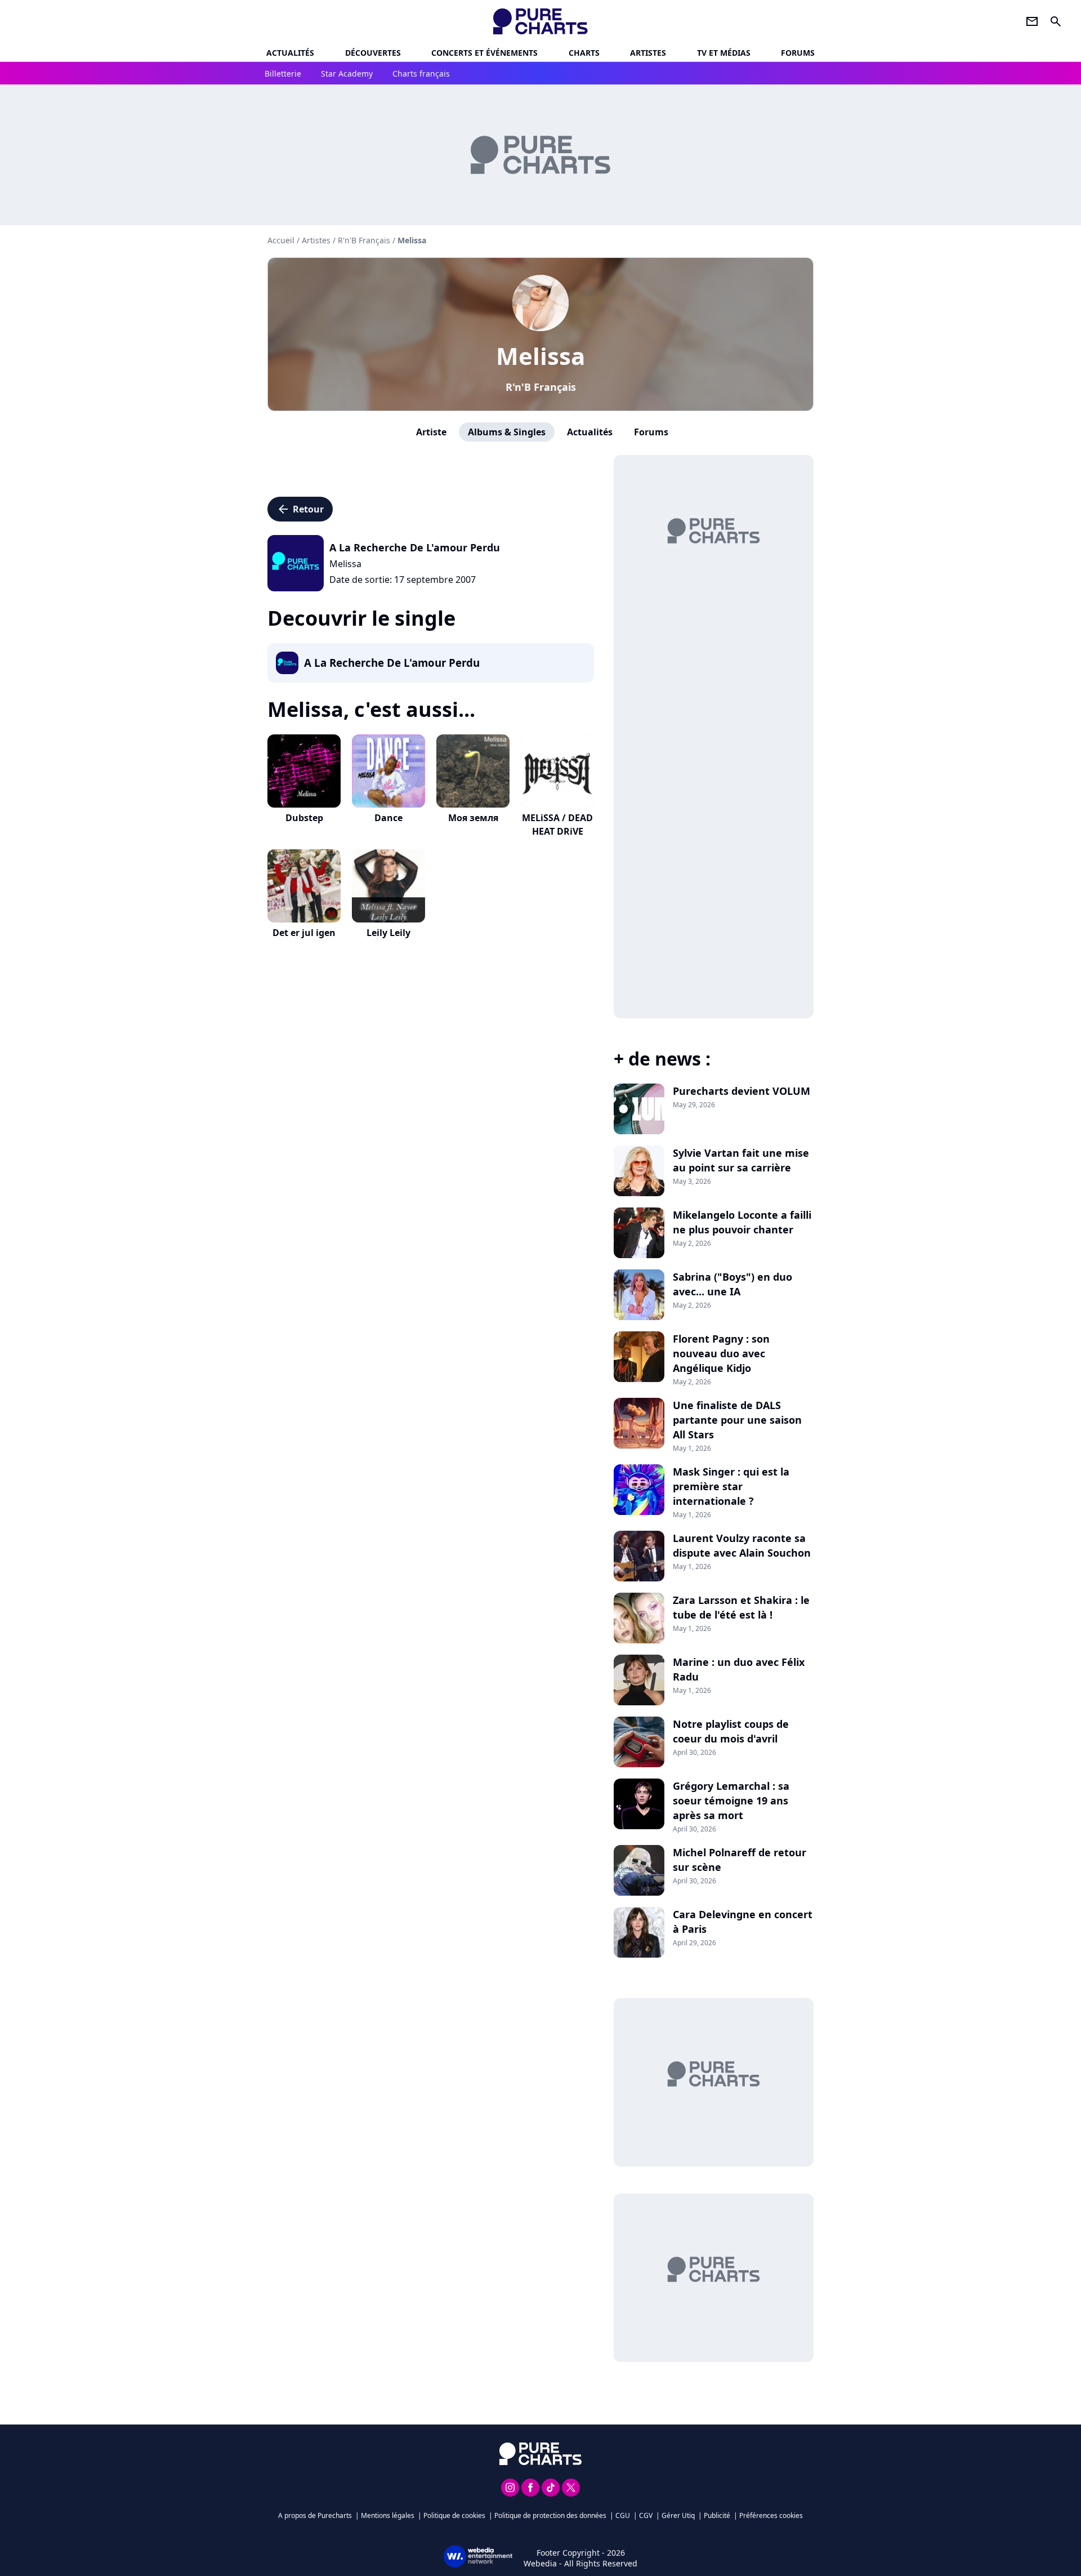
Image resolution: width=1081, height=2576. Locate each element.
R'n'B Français (541, 387)
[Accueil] (541, 21)
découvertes (373, 53)
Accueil (281, 240)
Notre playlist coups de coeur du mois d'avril (731, 1731)
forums (798, 53)
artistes (648, 53)
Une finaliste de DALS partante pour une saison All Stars (737, 1420)
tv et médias (724, 53)
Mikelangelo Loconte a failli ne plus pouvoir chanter (742, 1222)
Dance (388, 818)
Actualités (290, 53)
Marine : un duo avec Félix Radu (739, 1669)
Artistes (316, 240)
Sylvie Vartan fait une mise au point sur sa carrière (741, 1160)
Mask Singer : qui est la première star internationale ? (731, 1486)
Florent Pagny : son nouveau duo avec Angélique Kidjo (721, 1353)
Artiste (431, 432)
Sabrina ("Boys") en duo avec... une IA (732, 1284)
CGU (623, 2515)
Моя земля (473, 818)
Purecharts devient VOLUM (741, 1091)
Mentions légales (388, 2515)
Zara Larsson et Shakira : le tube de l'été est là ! (741, 1607)
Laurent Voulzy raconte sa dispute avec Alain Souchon (742, 1545)
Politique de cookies (454, 2515)
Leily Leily (388, 933)
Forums (651, 432)
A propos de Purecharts (315, 2515)
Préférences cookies (771, 2515)
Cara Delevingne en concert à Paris (743, 1922)
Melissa (540, 356)
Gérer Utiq (678, 2515)
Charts (584, 53)
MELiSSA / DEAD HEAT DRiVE (557, 825)
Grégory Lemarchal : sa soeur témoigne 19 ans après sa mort (731, 1800)
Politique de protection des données (550, 2515)
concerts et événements (484, 53)
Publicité (717, 2515)
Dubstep (304, 818)
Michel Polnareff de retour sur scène (740, 1860)
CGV (646, 2515)
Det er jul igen (304, 933)
